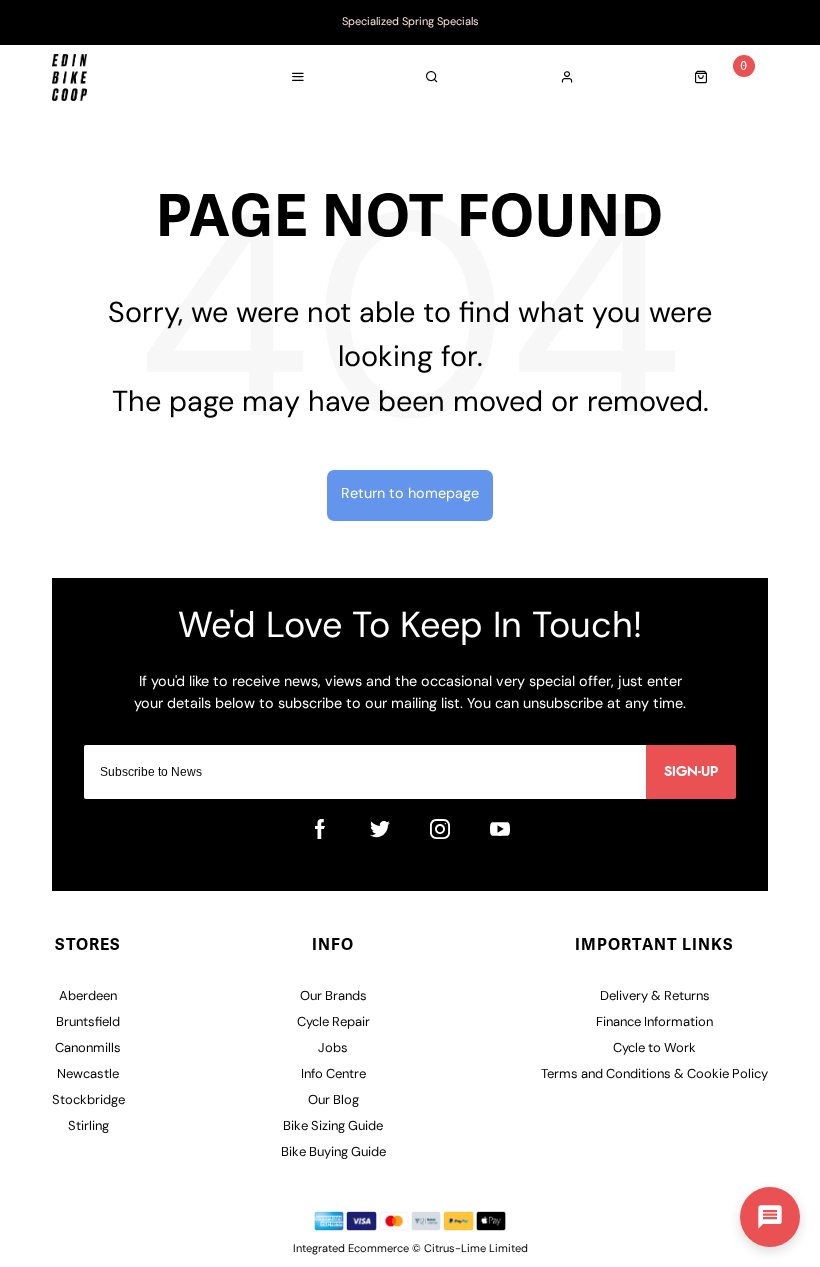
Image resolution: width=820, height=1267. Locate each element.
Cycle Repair (333, 1022)
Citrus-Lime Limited (476, 1249)
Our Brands (333, 996)
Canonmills (88, 1048)
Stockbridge (88, 1100)
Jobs (333, 1048)
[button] (770, 1217)
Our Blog (333, 1100)
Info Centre (333, 1074)
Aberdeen (88, 996)
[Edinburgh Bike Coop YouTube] (500, 829)
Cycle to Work (654, 1048)
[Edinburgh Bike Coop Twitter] (380, 829)
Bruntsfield (88, 1022)
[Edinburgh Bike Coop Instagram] (440, 829)
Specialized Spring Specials (410, 22)
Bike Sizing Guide (333, 1126)
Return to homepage (410, 494)
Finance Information (654, 1022)
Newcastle (88, 1074)
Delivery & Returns (655, 996)
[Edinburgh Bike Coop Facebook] (320, 829)
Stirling (88, 1126)
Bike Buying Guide (333, 1152)
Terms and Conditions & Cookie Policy (654, 1074)
